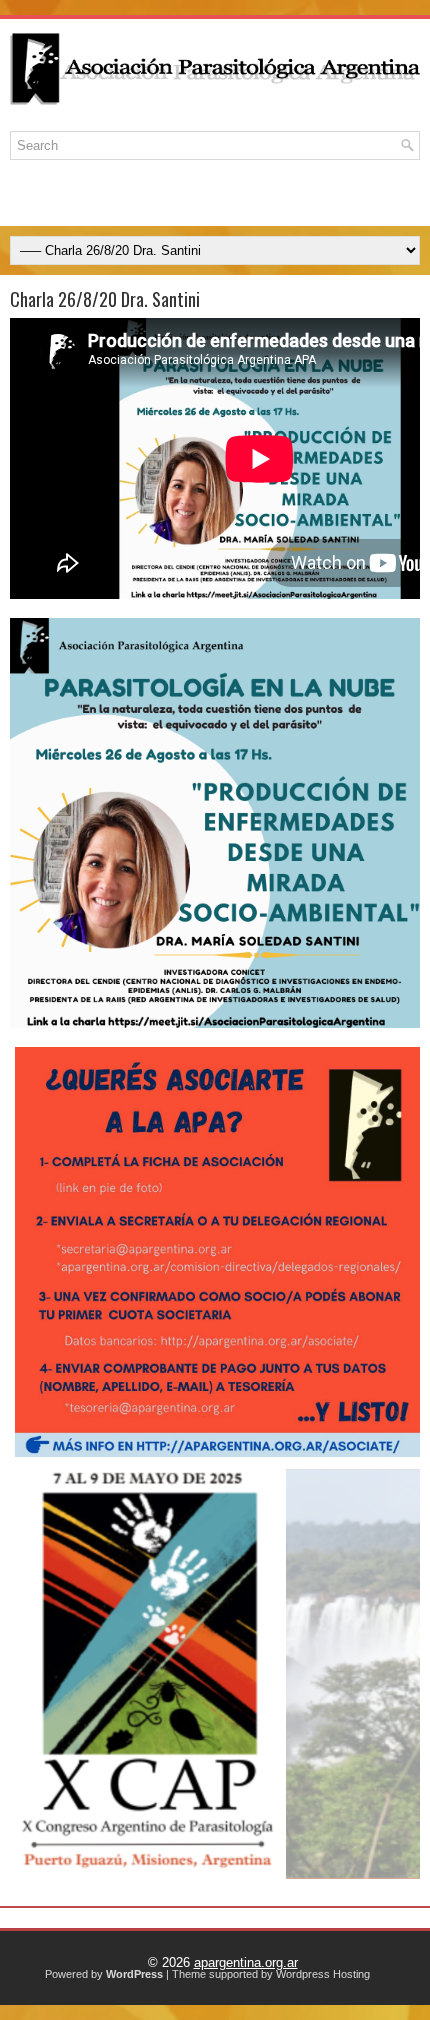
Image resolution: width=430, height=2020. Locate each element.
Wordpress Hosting (323, 1974)
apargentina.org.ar (246, 1962)
